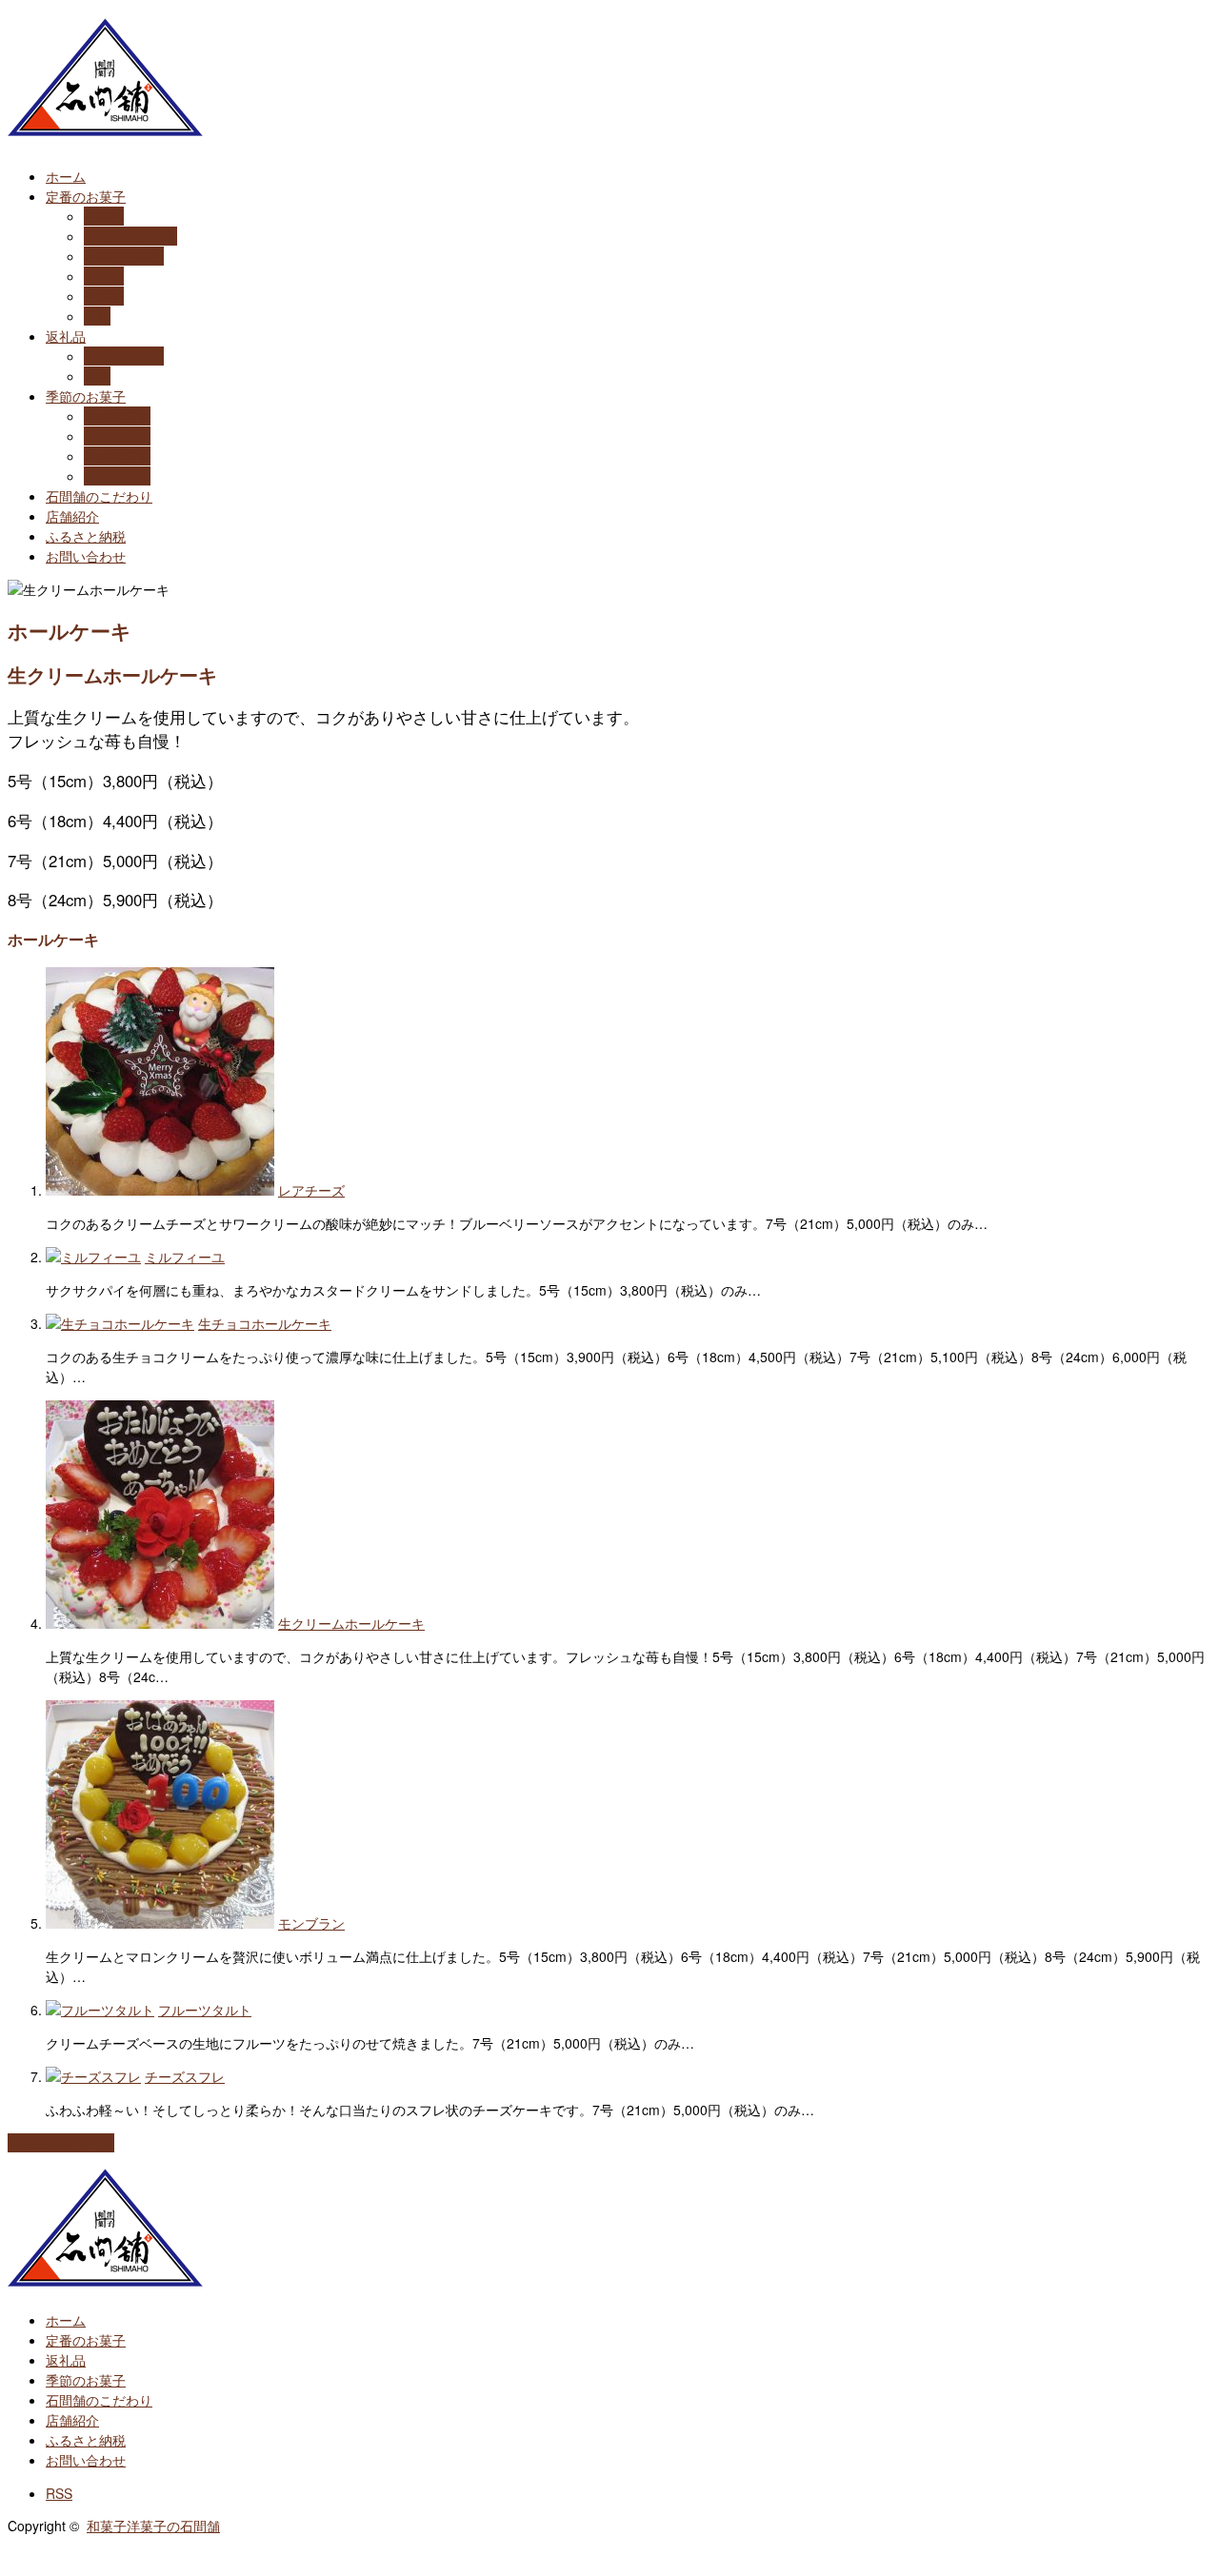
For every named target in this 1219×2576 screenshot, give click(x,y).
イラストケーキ (130, 236)
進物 (97, 316)
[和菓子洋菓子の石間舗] (105, 129)
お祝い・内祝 (124, 356)
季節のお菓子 (86, 396)
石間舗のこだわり (99, 496)
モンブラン (311, 1923)
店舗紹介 (72, 516)
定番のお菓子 (86, 196)
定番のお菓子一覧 (61, 2143)
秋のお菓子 (117, 456)
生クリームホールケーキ (351, 1623)
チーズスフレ (185, 2076)
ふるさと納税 (86, 536)
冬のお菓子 (117, 476)
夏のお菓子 (117, 436)
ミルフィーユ (185, 1257)
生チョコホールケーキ (265, 1323)
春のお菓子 (117, 416)
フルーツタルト (205, 2010)
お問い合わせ (86, 556)
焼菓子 (104, 296)
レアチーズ (311, 1190)
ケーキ (104, 216)
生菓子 (104, 276)
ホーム (66, 176)
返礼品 (66, 336)
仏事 (97, 376)
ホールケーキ (124, 256)
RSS (59, 2493)
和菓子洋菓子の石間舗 (153, 2526)
